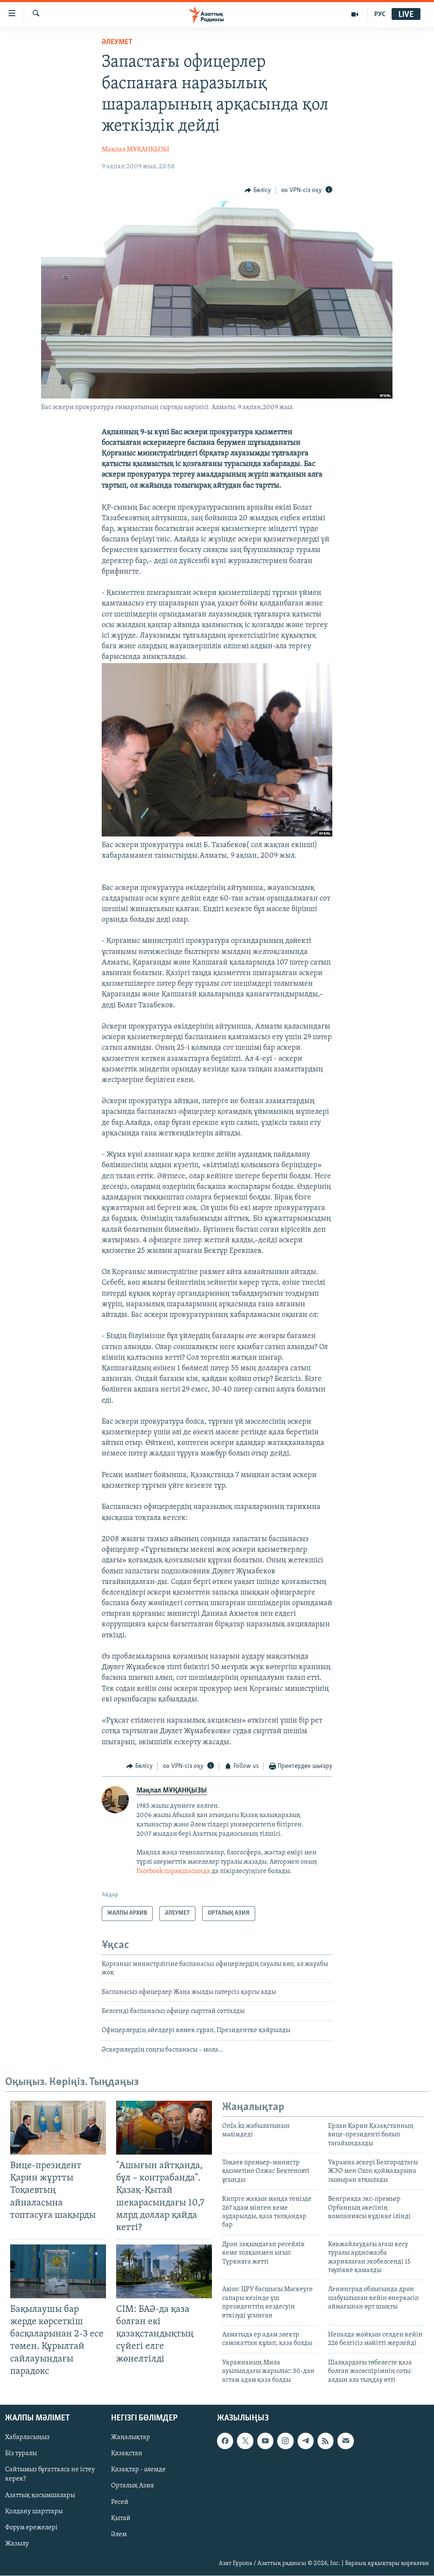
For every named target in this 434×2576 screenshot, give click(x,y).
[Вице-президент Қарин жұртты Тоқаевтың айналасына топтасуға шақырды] (58, 2128)
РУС (380, 14)
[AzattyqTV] (355, 14)
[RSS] (325, 2441)
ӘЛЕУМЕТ (117, 42)
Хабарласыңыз (27, 2437)
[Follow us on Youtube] (265, 2441)
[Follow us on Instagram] (285, 2441)
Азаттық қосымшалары (40, 2495)
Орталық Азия (132, 2486)
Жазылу (17, 2544)
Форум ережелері (31, 2528)
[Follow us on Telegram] (306, 2441)
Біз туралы (21, 2453)
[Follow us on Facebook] (225, 2441)
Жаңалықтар (131, 2437)
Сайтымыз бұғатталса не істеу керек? (50, 2474)
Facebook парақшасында (173, 1871)
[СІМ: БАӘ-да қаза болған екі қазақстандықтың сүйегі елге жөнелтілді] (164, 2271)
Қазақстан (127, 2453)
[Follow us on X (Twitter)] (245, 2441)
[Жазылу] (345, 2441)
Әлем (119, 2534)
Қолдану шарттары (34, 2511)
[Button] (258, 190)
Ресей (120, 2502)
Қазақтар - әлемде (138, 2470)
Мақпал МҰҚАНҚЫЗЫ (135, 150)
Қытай (121, 2518)
